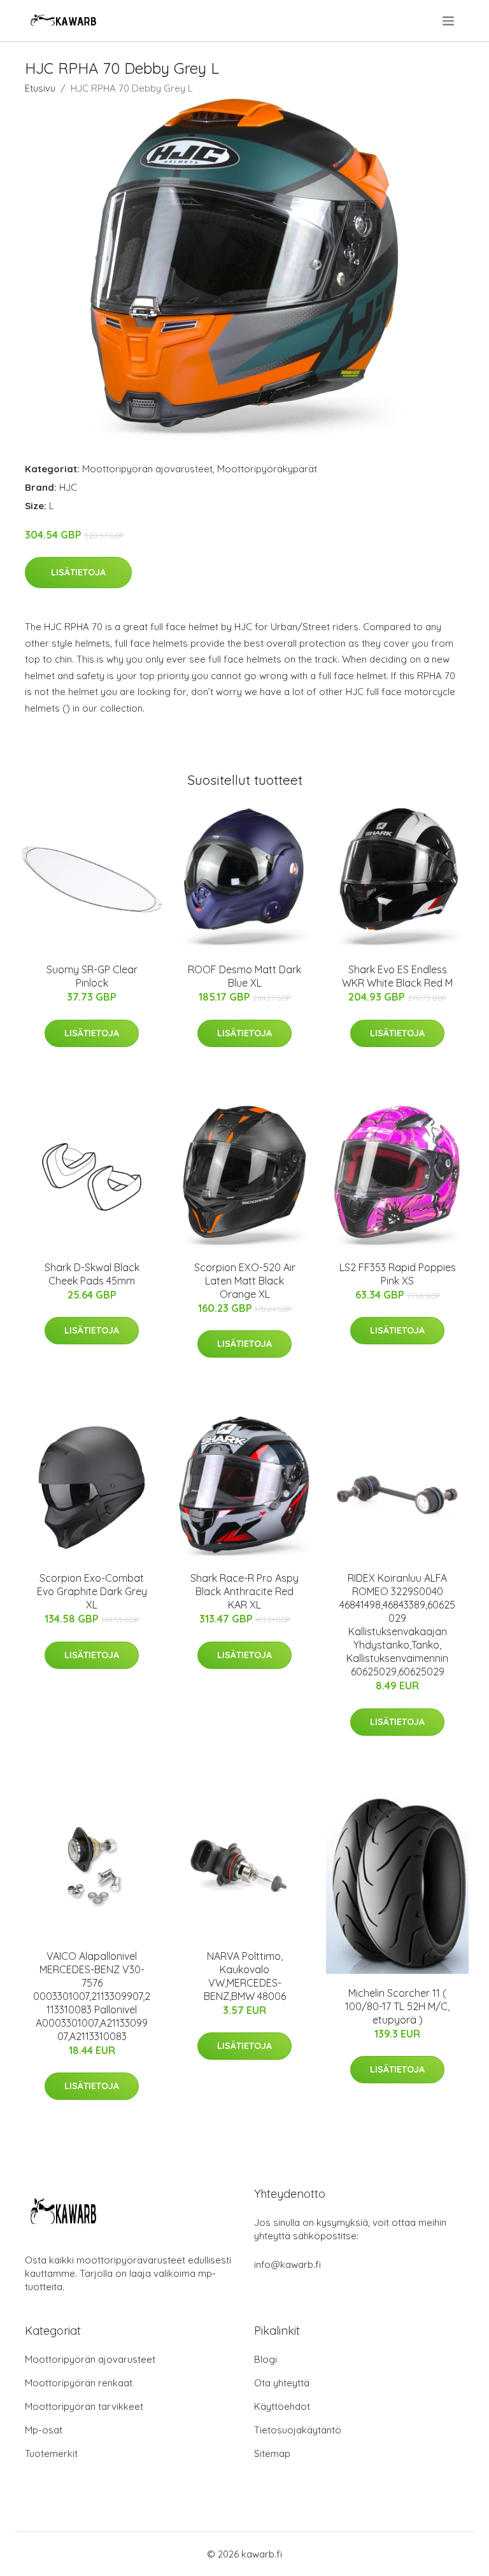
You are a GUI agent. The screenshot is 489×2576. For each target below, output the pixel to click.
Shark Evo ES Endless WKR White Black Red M (397, 976)
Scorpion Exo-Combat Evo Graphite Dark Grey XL (92, 1591)
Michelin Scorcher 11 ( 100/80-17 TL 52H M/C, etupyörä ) (397, 2006)
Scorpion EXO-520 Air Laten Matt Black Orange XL (245, 1281)
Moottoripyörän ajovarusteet (147, 469)
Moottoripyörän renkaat (79, 2383)
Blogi (266, 2359)
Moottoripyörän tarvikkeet (84, 2406)
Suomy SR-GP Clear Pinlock (92, 976)
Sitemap (272, 2453)
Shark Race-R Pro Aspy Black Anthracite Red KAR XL (244, 1591)
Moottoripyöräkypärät (267, 469)
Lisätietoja (78, 572)
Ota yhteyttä (282, 2383)
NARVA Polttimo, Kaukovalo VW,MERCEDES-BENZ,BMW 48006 (245, 1976)
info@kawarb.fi (287, 2264)
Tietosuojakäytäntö (298, 2430)
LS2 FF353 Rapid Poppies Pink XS (398, 1274)
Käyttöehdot (282, 2406)
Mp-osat (44, 2430)
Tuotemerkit (51, 2453)
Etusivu (40, 88)
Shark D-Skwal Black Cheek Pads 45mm (92, 1274)
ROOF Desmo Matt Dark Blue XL (244, 976)
